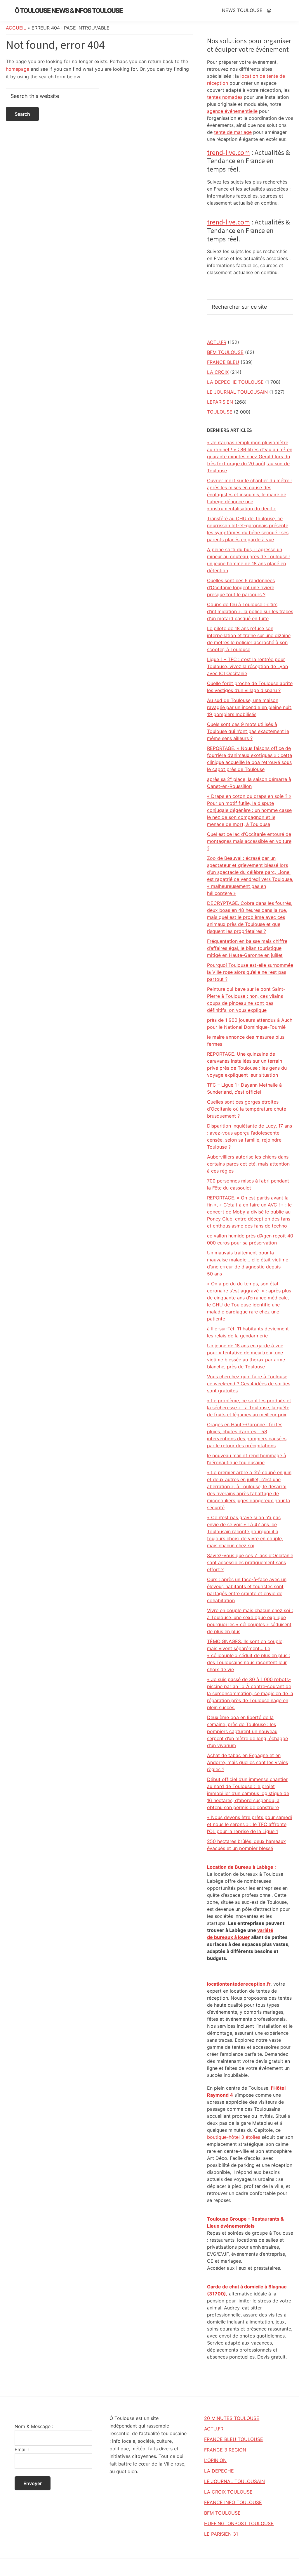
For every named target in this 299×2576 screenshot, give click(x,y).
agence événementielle (232, 111)
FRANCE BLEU (223, 362)
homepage (18, 69)
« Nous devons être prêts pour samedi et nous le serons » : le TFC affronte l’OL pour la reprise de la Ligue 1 (250, 1824)
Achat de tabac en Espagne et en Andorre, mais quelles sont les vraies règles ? (247, 1762)
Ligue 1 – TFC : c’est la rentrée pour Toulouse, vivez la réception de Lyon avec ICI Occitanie (247, 666)
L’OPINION (215, 2460)
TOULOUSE (220, 412)
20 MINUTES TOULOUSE (232, 2418)
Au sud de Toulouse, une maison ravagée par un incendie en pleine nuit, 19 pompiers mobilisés (250, 707)
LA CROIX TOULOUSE (228, 2492)
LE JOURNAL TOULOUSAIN (237, 392)
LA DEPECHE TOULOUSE (235, 382)
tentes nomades (225, 97)
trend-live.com (228, 152)
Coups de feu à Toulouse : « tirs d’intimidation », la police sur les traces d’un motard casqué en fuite (250, 611)
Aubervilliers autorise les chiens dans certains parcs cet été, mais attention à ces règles (248, 1164)
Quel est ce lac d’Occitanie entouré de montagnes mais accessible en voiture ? (249, 841)
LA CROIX (218, 372)
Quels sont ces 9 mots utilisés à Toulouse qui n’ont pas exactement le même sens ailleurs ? (248, 731)
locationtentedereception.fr (239, 1984)
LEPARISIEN (220, 402)
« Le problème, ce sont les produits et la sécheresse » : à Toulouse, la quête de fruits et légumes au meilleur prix (249, 1408)
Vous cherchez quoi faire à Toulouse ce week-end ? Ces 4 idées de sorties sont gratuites (249, 1384)
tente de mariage (233, 132)
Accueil (16, 28)
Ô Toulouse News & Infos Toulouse (69, 11)
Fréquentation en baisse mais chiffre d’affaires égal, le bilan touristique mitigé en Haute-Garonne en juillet (247, 948)
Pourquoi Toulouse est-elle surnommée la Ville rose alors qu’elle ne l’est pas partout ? (250, 972)
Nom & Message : (34, 2426)
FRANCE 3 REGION (225, 2450)
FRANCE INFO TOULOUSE (233, 2502)
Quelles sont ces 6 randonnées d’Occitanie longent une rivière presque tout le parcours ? (241, 587)
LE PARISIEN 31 (221, 2534)
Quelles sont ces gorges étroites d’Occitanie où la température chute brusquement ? (247, 1109)
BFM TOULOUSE (225, 352)
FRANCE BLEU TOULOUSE (234, 2439)
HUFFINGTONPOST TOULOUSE (239, 2523)
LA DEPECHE (219, 2471)
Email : (22, 2449)
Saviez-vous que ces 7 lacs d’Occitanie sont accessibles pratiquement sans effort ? (250, 1562)
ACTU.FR (217, 342)
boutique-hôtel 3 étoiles (234, 2137)
